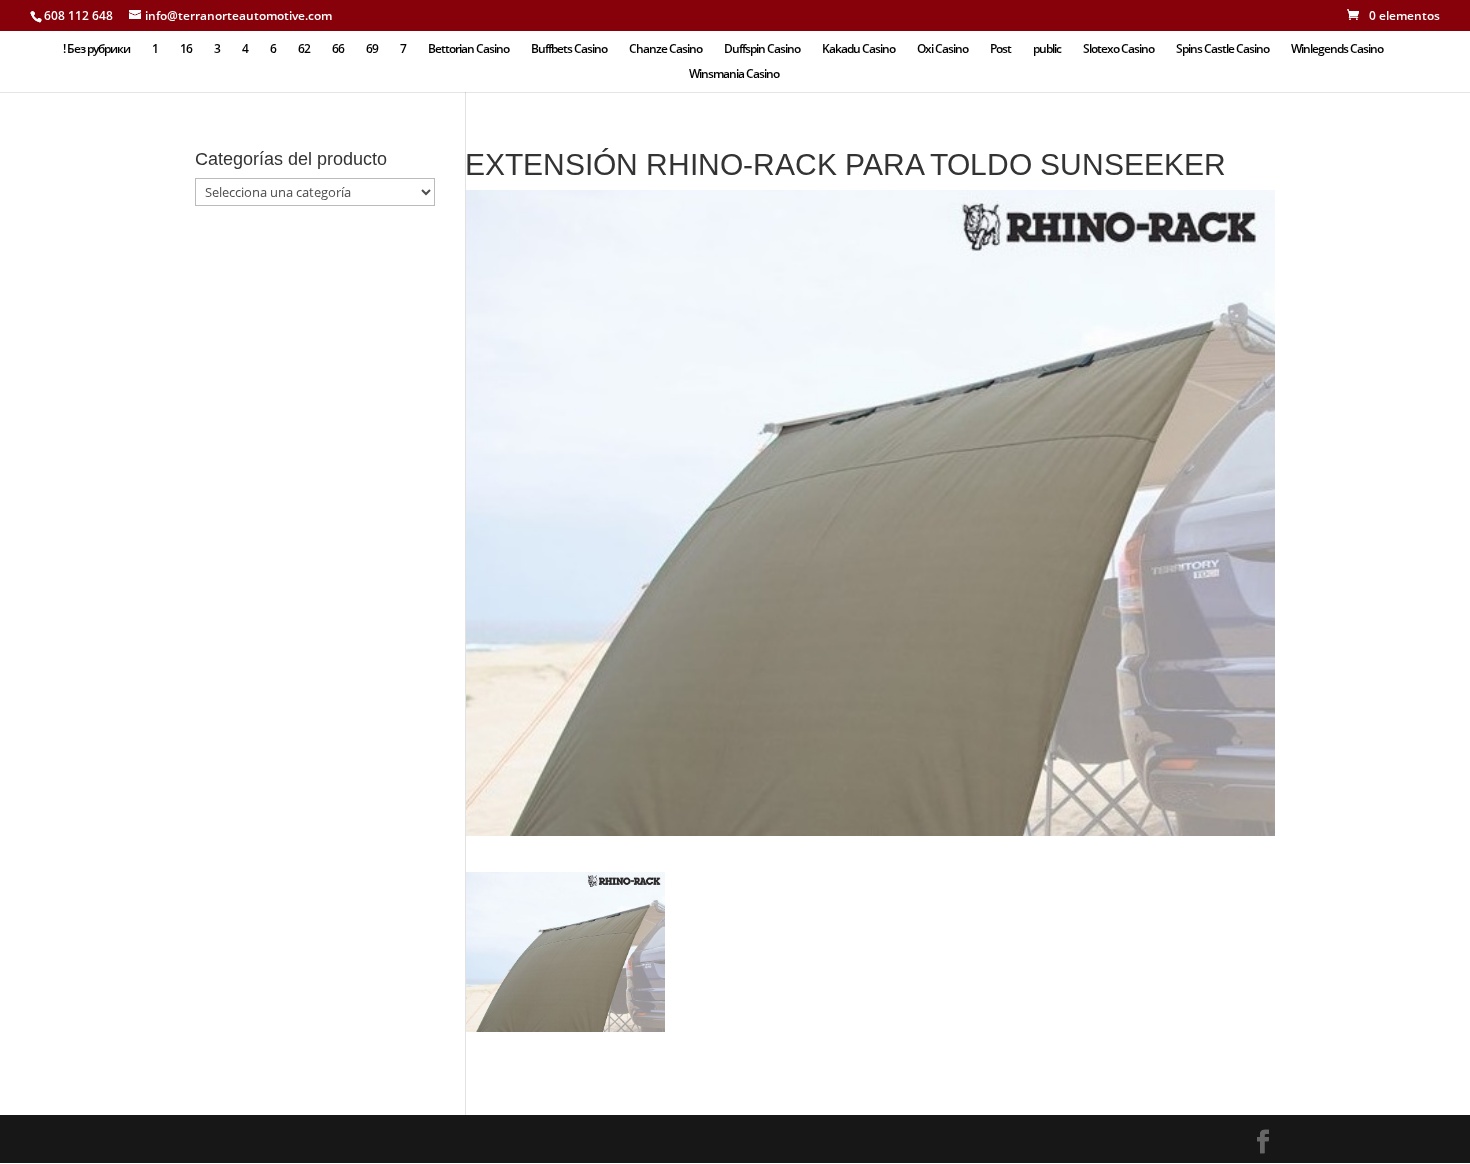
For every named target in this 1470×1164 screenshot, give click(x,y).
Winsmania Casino (734, 74)
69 (372, 49)
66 (338, 49)
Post (1000, 49)
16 (186, 49)
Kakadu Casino (858, 49)
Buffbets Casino (569, 49)
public (1047, 49)
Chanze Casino (665, 49)
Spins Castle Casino (1222, 49)
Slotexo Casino (1118, 49)
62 (304, 49)
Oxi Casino (942, 49)
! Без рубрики (96, 49)
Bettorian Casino (468, 49)
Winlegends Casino (1337, 49)
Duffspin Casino (762, 49)
